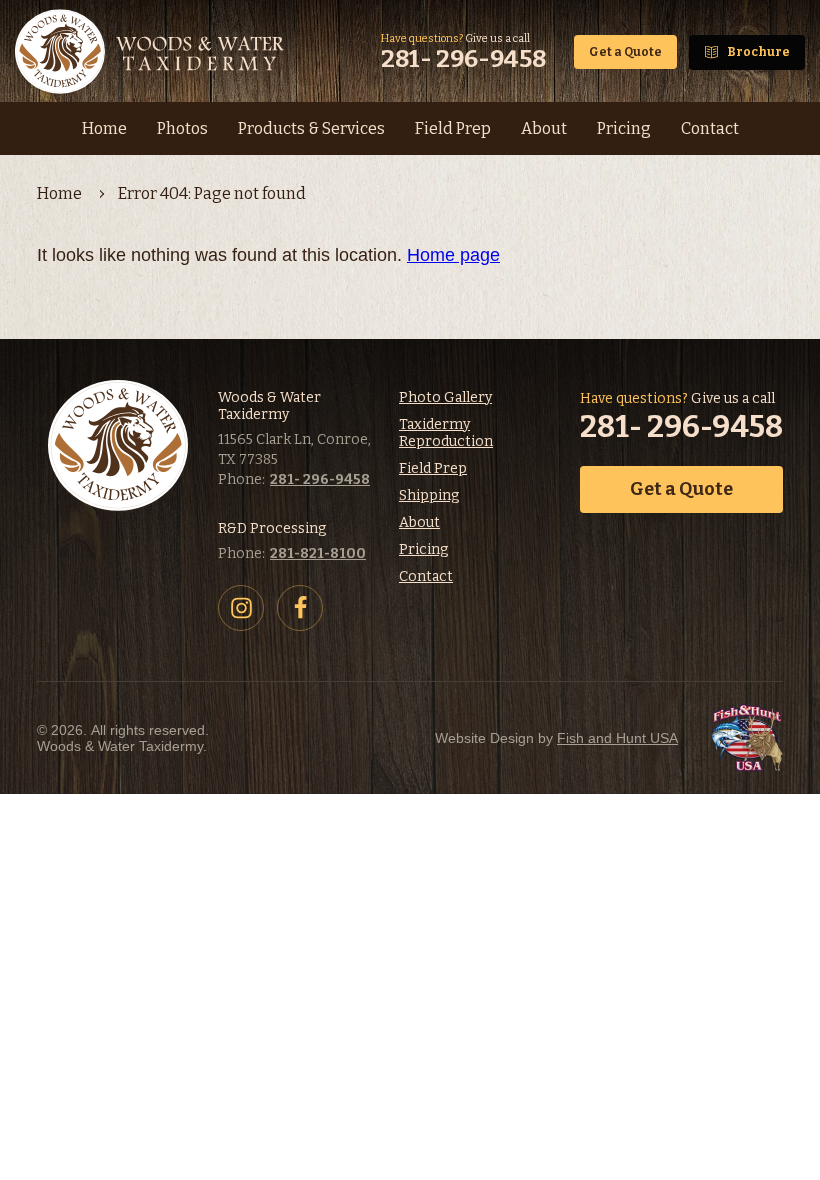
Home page (453, 255)
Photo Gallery (445, 397)
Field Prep (433, 468)
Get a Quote (625, 52)
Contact (426, 576)
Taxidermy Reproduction (446, 433)
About (419, 522)
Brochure (758, 52)
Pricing (423, 549)
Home (59, 193)
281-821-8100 (318, 553)
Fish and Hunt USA (617, 738)
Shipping (429, 495)
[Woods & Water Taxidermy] (152, 52)
